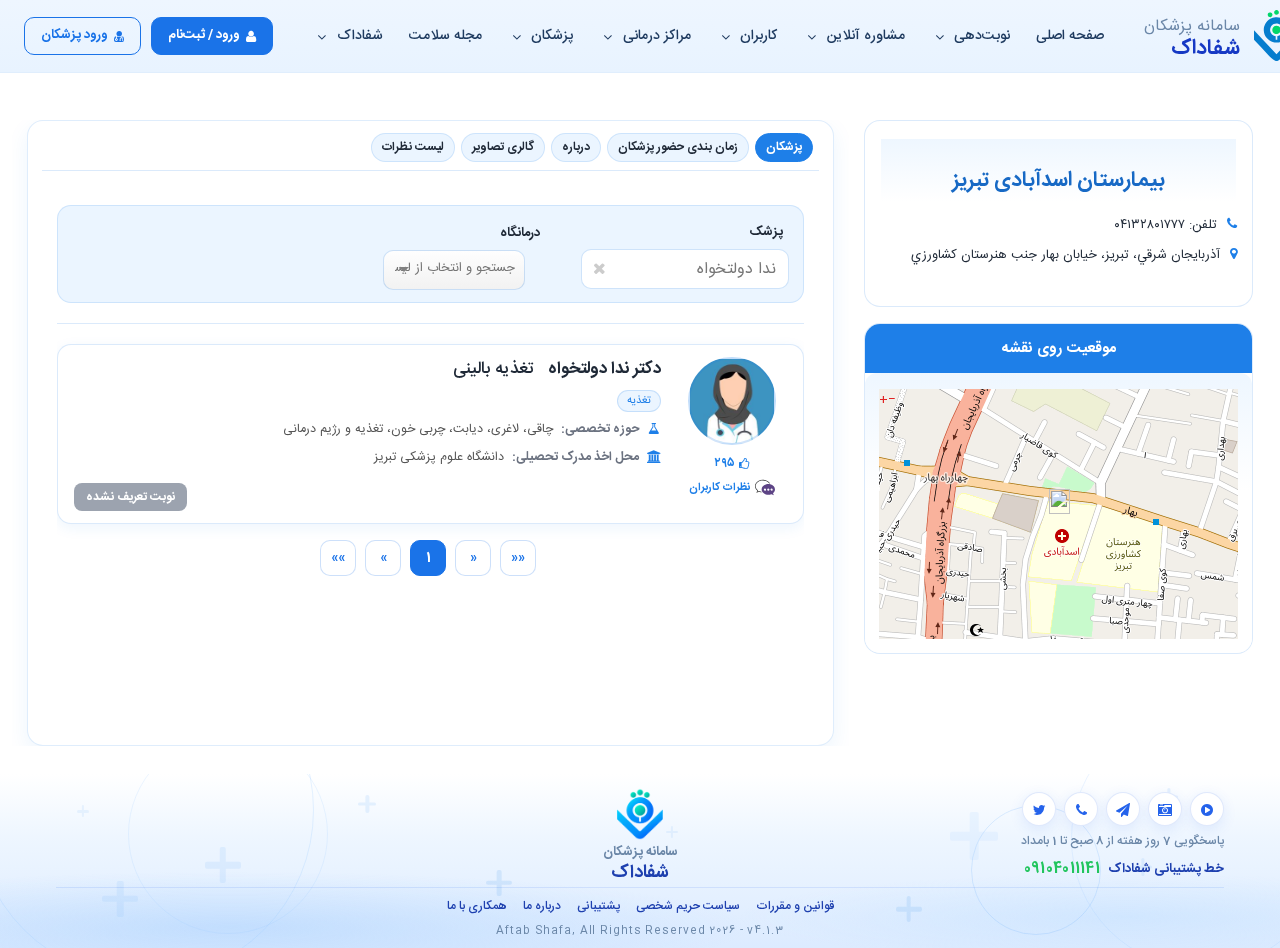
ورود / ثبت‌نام (204, 35)
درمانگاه (520, 233)
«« (518, 558)
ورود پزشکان (74, 35)
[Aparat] (1207, 809)
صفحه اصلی (1070, 36)
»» (338, 558)
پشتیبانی (598, 906)
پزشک (769, 232)
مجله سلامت (445, 36)
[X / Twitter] (1039, 809)
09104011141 (1062, 869)
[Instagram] (1165, 809)
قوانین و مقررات (795, 906)
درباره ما (542, 906)
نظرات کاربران (719, 487)
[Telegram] (1123, 809)
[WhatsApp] (1081, 809)
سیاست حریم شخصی (688, 906)
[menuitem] (518, 558)
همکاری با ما (477, 906)
